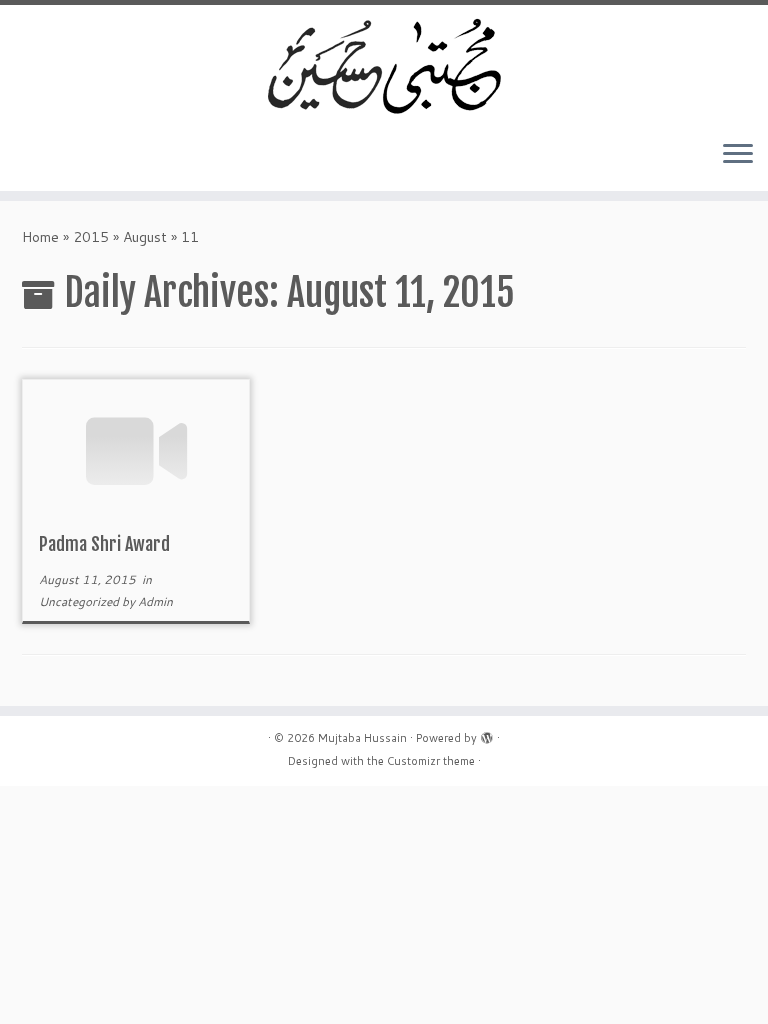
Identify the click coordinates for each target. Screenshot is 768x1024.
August (145, 237)
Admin (155, 601)
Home (40, 237)
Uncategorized (80, 601)
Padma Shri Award (104, 544)
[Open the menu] (738, 155)
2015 (91, 237)
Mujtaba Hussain (362, 738)
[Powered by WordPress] (487, 734)
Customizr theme (431, 761)
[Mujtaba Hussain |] (384, 64)
